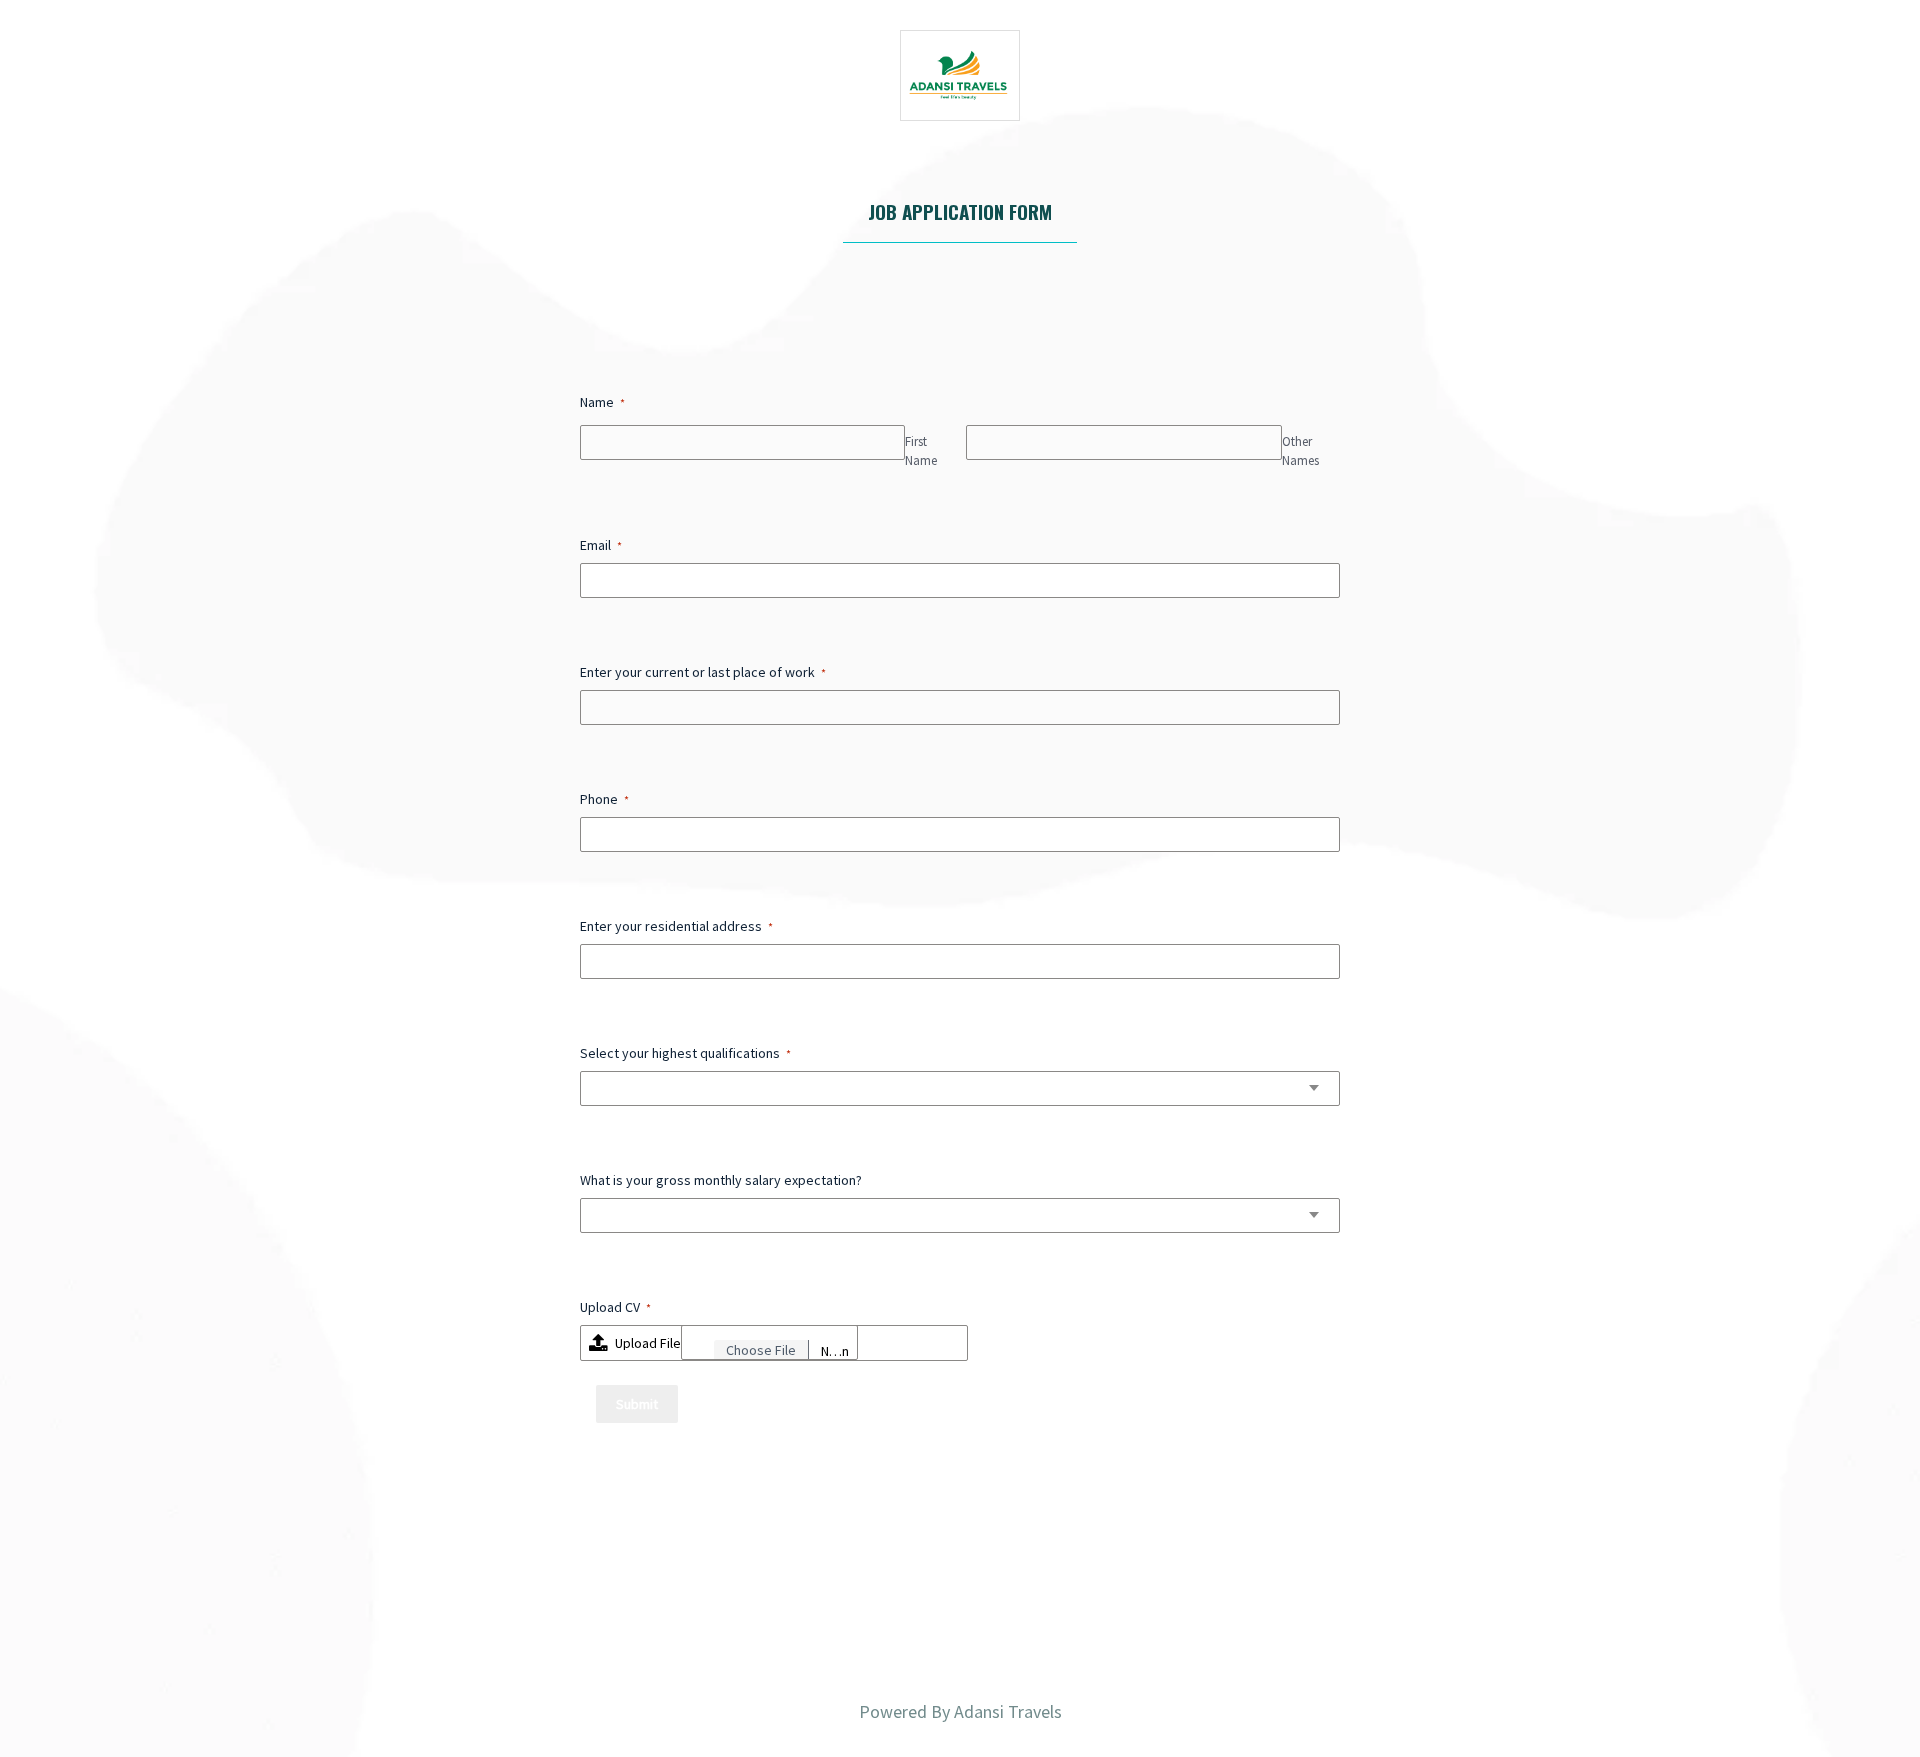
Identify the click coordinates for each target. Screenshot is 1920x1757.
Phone (604, 799)
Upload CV (615, 1307)
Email (601, 545)
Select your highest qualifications (685, 1053)
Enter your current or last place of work (703, 672)
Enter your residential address (676, 926)
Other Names (1300, 451)
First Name (921, 451)
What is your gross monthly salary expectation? (721, 1180)
